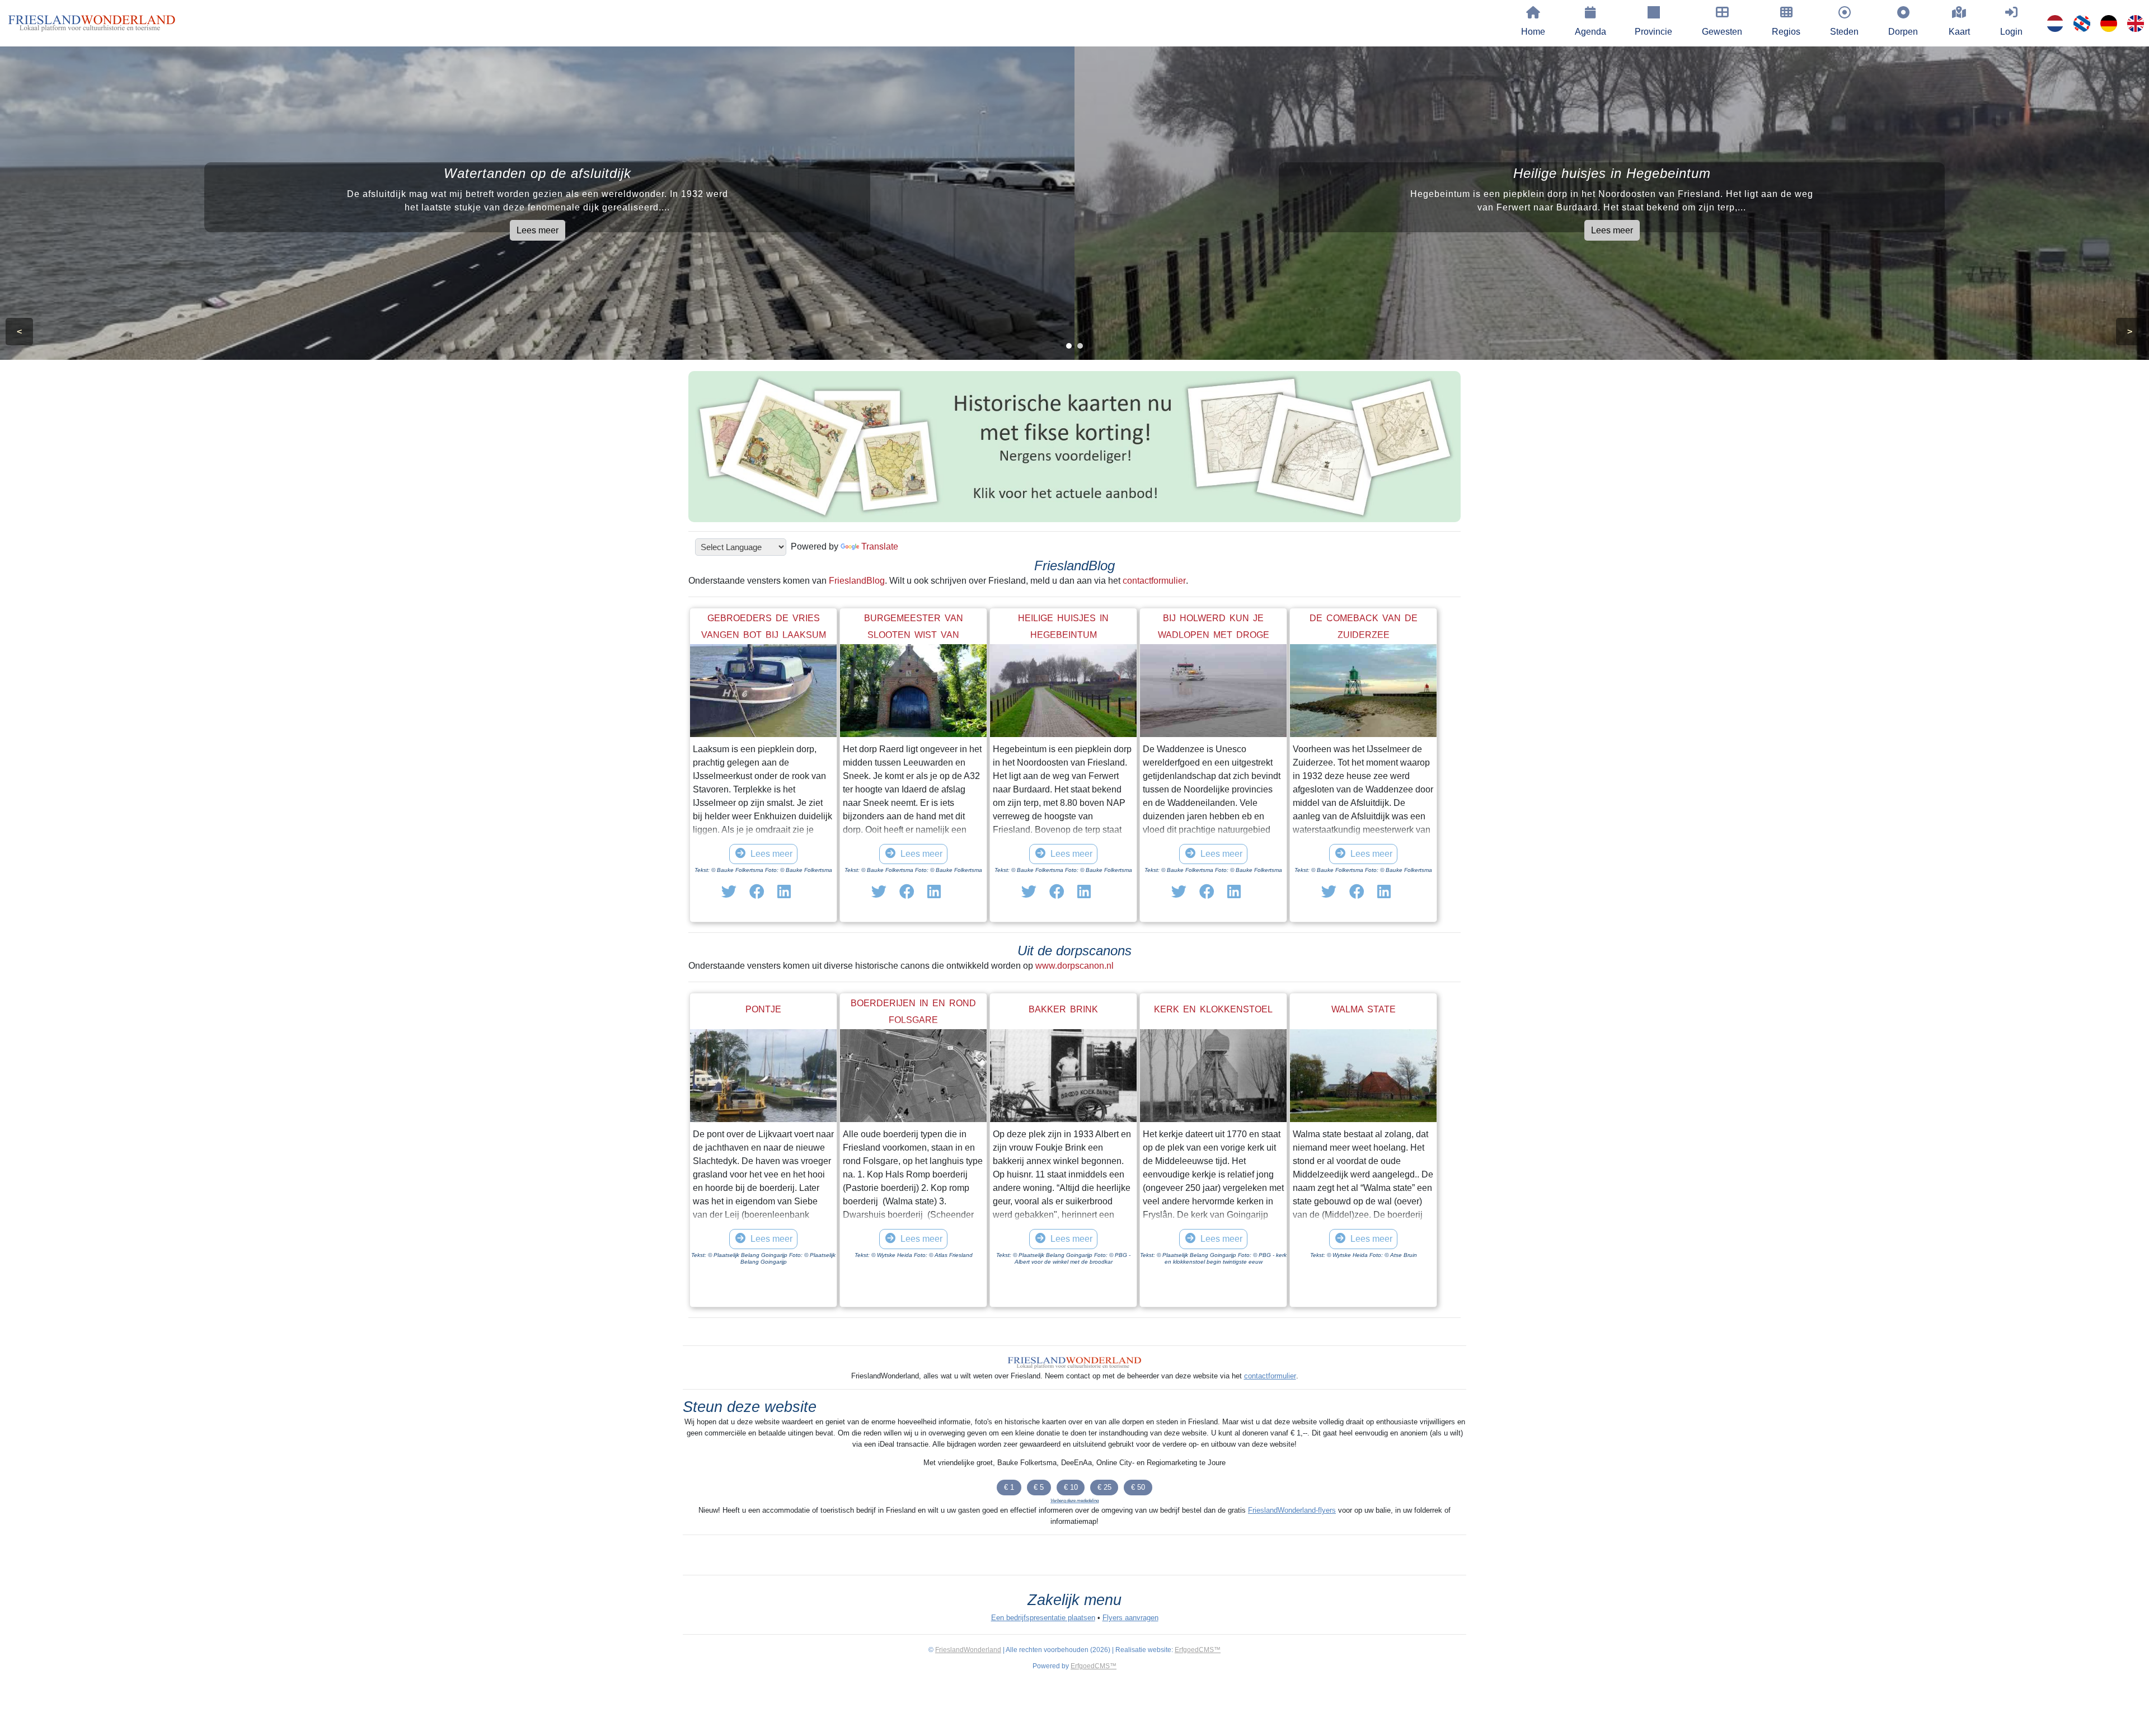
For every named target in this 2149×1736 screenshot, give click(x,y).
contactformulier (1154, 581)
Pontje (763, 1009)
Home (1533, 32)
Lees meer (538, 230)
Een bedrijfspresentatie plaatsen (1043, 1618)
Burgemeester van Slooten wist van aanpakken (914, 635)
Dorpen (1903, 32)
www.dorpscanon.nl (1074, 966)
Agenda (1590, 32)
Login (2011, 32)
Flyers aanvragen (1130, 1618)
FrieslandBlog (857, 581)
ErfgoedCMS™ (1198, 1650)
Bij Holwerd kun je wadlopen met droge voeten (1214, 635)
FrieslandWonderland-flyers (1292, 1510)
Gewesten (1722, 32)
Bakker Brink (1063, 1009)
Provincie (1653, 32)
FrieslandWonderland (968, 1650)
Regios (1786, 32)
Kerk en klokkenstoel (1213, 1009)
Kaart (1959, 32)
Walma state (1364, 1009)
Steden (1844, 32)
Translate (880, 546)
